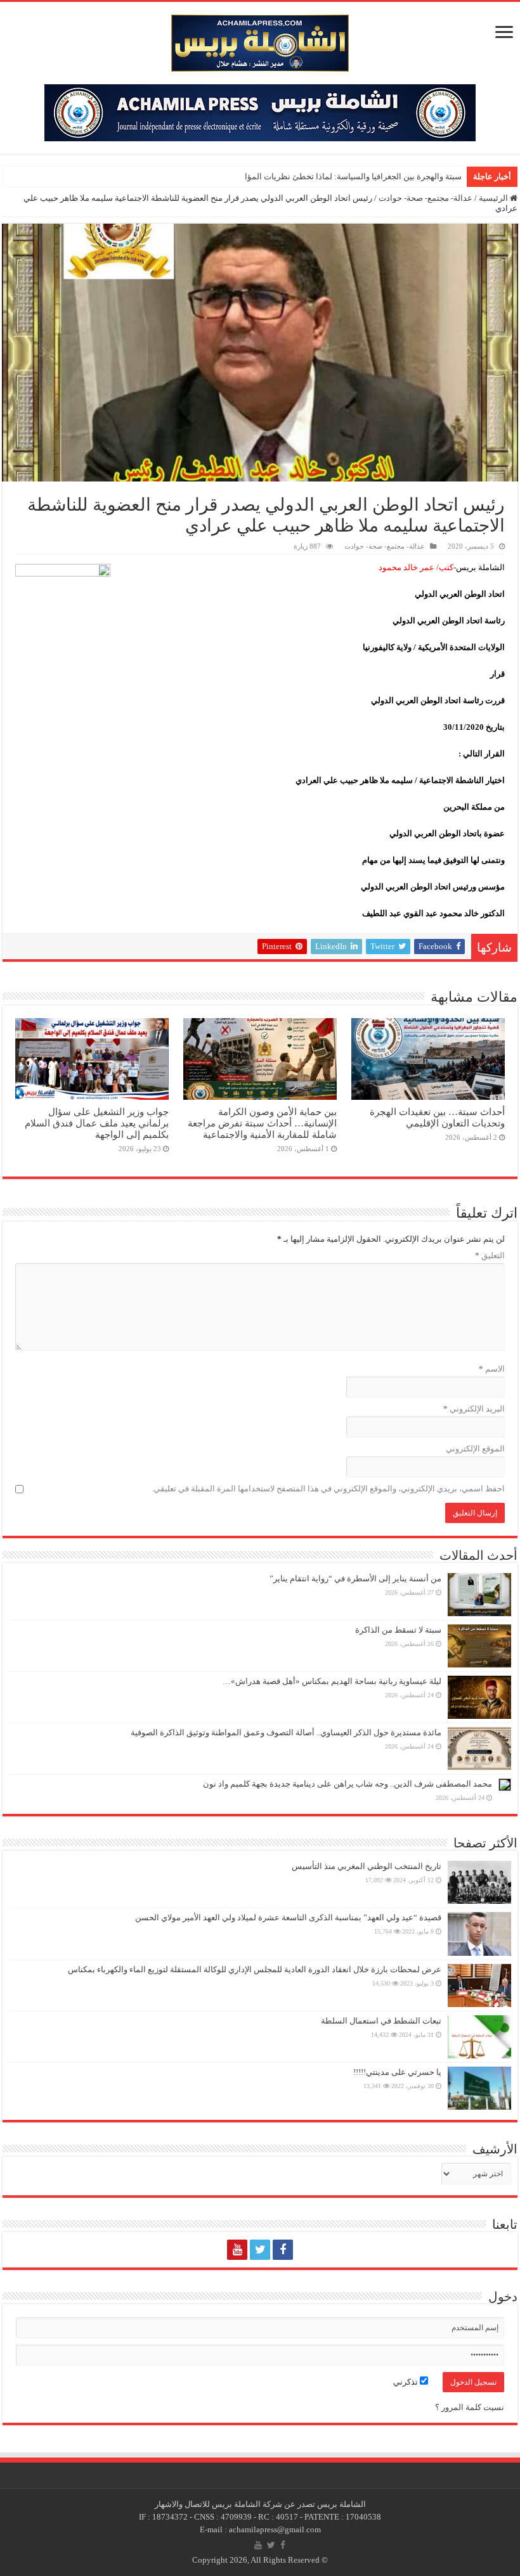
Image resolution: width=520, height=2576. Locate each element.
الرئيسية (494, 198)
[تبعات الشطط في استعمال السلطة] (479, 2037)
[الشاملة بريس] (260, 40)
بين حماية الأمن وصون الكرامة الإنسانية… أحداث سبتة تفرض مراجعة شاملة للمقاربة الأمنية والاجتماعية (262, 1123)
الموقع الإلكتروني (475, 1449)
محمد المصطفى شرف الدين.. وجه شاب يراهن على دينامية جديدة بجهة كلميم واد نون (348, 1784)
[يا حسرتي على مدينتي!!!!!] (479, 2088)
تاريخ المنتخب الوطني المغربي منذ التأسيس (367, 1866)
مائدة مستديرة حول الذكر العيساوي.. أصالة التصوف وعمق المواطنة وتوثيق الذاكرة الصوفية (286, 1732)
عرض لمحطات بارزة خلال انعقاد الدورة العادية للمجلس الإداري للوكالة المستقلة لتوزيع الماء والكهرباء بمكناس (255, 1969)
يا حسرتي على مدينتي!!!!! (397, 2072)
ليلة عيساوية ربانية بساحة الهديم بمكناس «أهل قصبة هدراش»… (332, 1681)
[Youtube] (237, 2250)
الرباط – (447, 176)
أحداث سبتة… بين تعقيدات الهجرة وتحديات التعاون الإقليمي (437, 1117)
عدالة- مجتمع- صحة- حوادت (426, 198)
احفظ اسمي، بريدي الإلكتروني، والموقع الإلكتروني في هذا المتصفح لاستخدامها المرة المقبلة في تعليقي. (328, 1489)
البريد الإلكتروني (474, 1409)
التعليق (490, 1255)
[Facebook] (283, 2250)
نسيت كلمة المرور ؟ (470, 2407)
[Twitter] (260, 2250)
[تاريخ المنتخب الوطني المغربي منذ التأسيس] (479, 1882)
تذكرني (406, 2382)
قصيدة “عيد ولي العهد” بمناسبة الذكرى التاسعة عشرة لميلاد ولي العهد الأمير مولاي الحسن (288, 1917)
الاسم (492, 1369)
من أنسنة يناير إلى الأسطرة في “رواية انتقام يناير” (355, 1578)
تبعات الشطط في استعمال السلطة (381, 2021)
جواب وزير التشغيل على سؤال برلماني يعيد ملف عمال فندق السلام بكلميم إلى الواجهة (97, 1123)
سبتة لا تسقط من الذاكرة (398, 1630)
